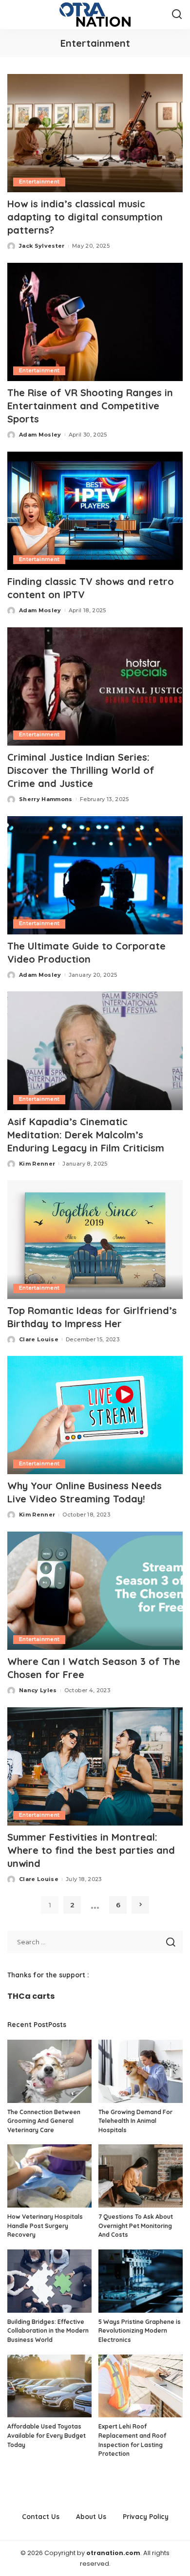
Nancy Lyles (38, 1690)
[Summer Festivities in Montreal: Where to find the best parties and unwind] (95, 1766)
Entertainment (39, 182)
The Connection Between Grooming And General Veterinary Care (44, 2121)
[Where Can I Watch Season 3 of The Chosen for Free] (95, 1591)
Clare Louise (39, 1339)
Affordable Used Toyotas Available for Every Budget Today (47, 2435)
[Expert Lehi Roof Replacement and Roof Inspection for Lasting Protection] (141, 2386)
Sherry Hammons (46, 799)
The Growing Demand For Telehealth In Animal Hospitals (135, 2121)
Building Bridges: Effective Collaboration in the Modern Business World (48, 2331)
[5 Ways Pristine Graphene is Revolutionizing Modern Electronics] (141, 2281)
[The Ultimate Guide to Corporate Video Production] (95, 875)
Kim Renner (37, 1164)
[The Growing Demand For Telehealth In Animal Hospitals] (141, 2071)
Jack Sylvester (42, 246)
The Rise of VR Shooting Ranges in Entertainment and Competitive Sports (90, 406)
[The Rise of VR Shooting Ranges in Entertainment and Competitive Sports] (95, 322)
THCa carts (31, 1996)
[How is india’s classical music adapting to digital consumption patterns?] (95, 133)
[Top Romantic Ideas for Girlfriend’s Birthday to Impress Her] (95, 1239)
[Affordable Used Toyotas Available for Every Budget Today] (49, 2386)
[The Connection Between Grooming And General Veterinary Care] (49, 2071)
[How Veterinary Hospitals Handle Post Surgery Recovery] (49, 2176)
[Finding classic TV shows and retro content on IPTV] (95, 511)
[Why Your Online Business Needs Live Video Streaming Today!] (95, 1415)
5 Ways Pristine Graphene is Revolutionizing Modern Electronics (140, 2331)
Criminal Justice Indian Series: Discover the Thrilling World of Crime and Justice (81, 770)
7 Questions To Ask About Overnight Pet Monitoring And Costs (136, 2226)
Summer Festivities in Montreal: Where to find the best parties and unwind (91, 1850)
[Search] (177, 15)
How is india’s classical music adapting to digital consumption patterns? (85, 217)
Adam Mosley (40, 435)
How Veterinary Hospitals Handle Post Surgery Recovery (45, 2226)
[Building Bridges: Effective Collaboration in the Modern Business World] (49, 2281)
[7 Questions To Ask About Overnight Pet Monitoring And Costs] (141, 2176)
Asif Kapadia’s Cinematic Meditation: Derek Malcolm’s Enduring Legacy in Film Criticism (86, 1135)
